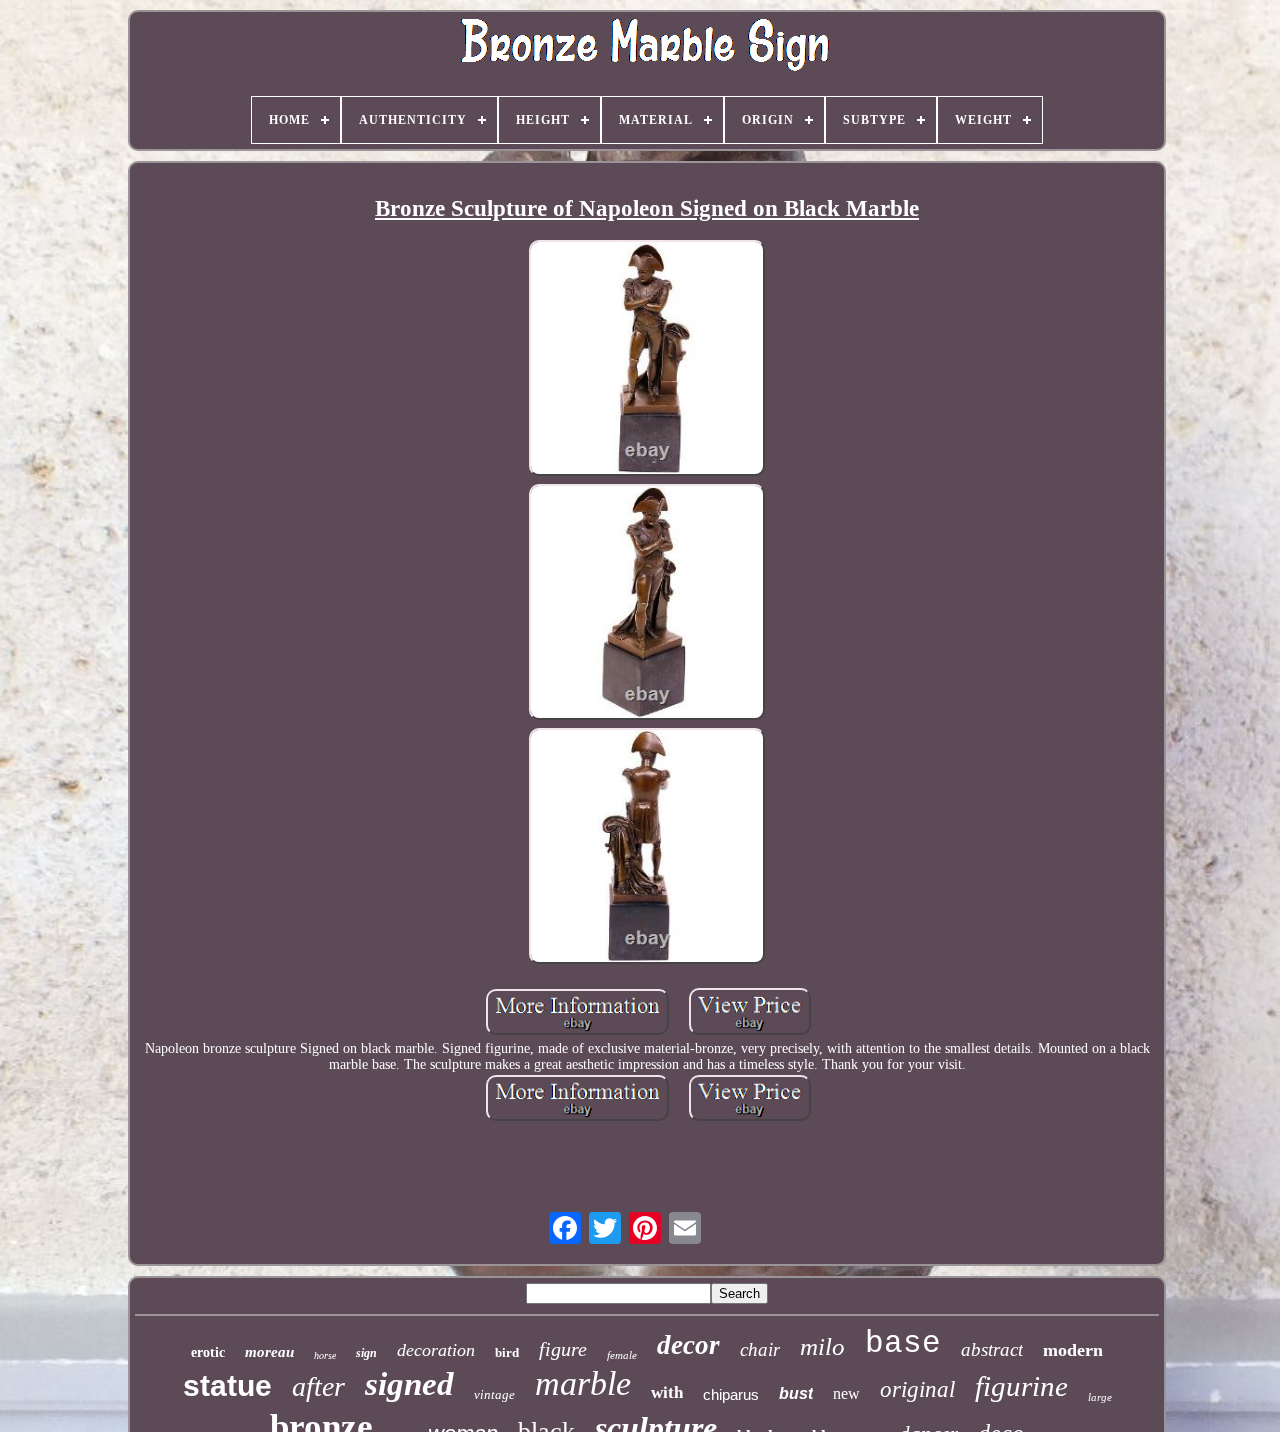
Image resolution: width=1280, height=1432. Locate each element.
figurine (1021, 1386)
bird (507, 1352)
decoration (436, 1350)
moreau (269, 1352)
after (318, 1386)
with (667, 1392)
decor (688, 1345)
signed (409, 1384)
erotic (208, 1352)
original (917, 1389)
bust (796, 1393)
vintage (494, 1394)
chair (760, 1349)
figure (563, 1349)
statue (227, 1385)
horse (325, 1355)
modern (1073, 1350)
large (1100, 1397)
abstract (992, 1349)
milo (822, 1346)
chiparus (731, 1394)
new (846, 1393)
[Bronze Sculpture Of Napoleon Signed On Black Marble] (647, 360)
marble (583, 1383)
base (903, 1343)
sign (366, 1353)
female (622, 1355)
